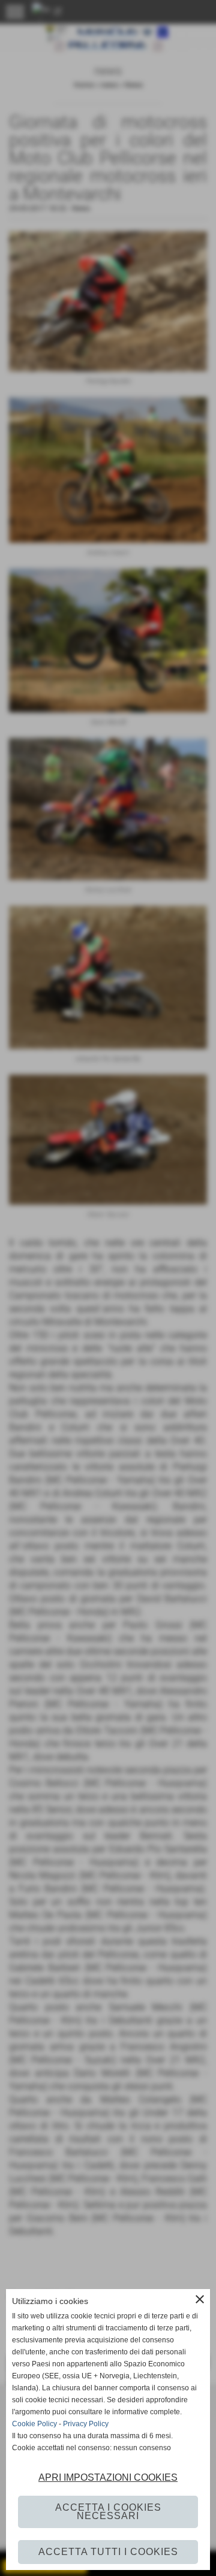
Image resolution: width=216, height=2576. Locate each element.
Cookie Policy (34, 2424)
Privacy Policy (86, 2424)
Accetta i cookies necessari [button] (108, 2512)
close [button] (200, 2299)
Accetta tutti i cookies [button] (108, 2552)
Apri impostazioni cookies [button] (108, 2477)
